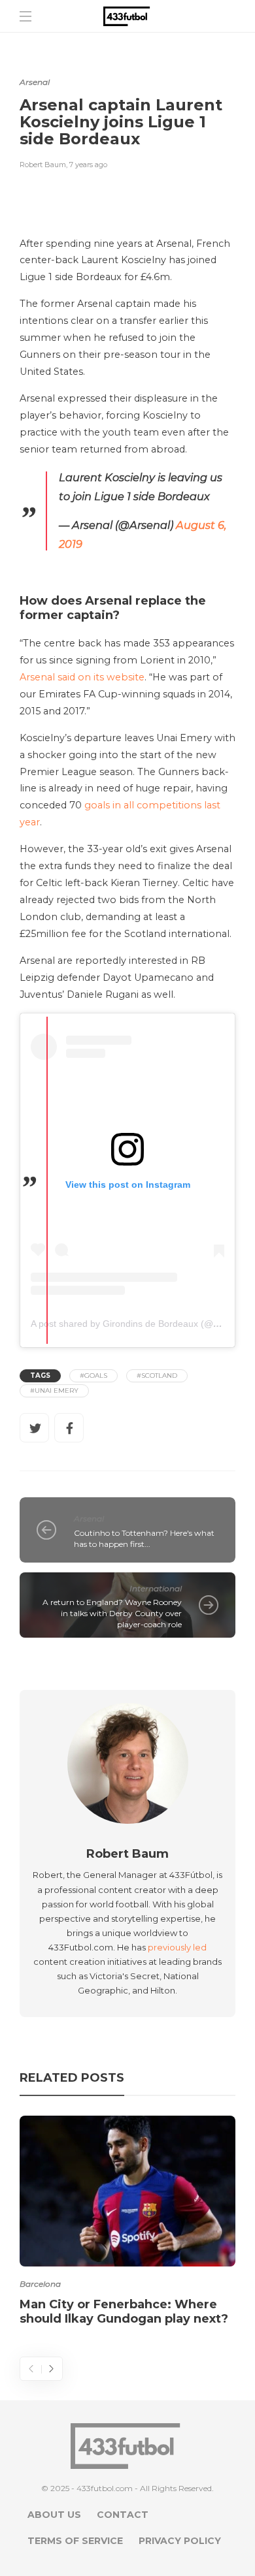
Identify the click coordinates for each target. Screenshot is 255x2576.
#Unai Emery (54, 1391)
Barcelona (40, 2284)
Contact (123, 2515)
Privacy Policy (180, 2541)
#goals (93, 1375)
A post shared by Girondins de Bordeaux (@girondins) (143, 1324)
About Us (54, 2515)
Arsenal (35, 82)
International (156, 1588)
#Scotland (157, 1375)
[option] (127, 2223)
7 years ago (88, 165)
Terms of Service (75, 2541)
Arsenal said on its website (82, 677)
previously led (177, 1947)
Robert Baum (43, 165)
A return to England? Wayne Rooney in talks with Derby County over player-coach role (112, 1613)
